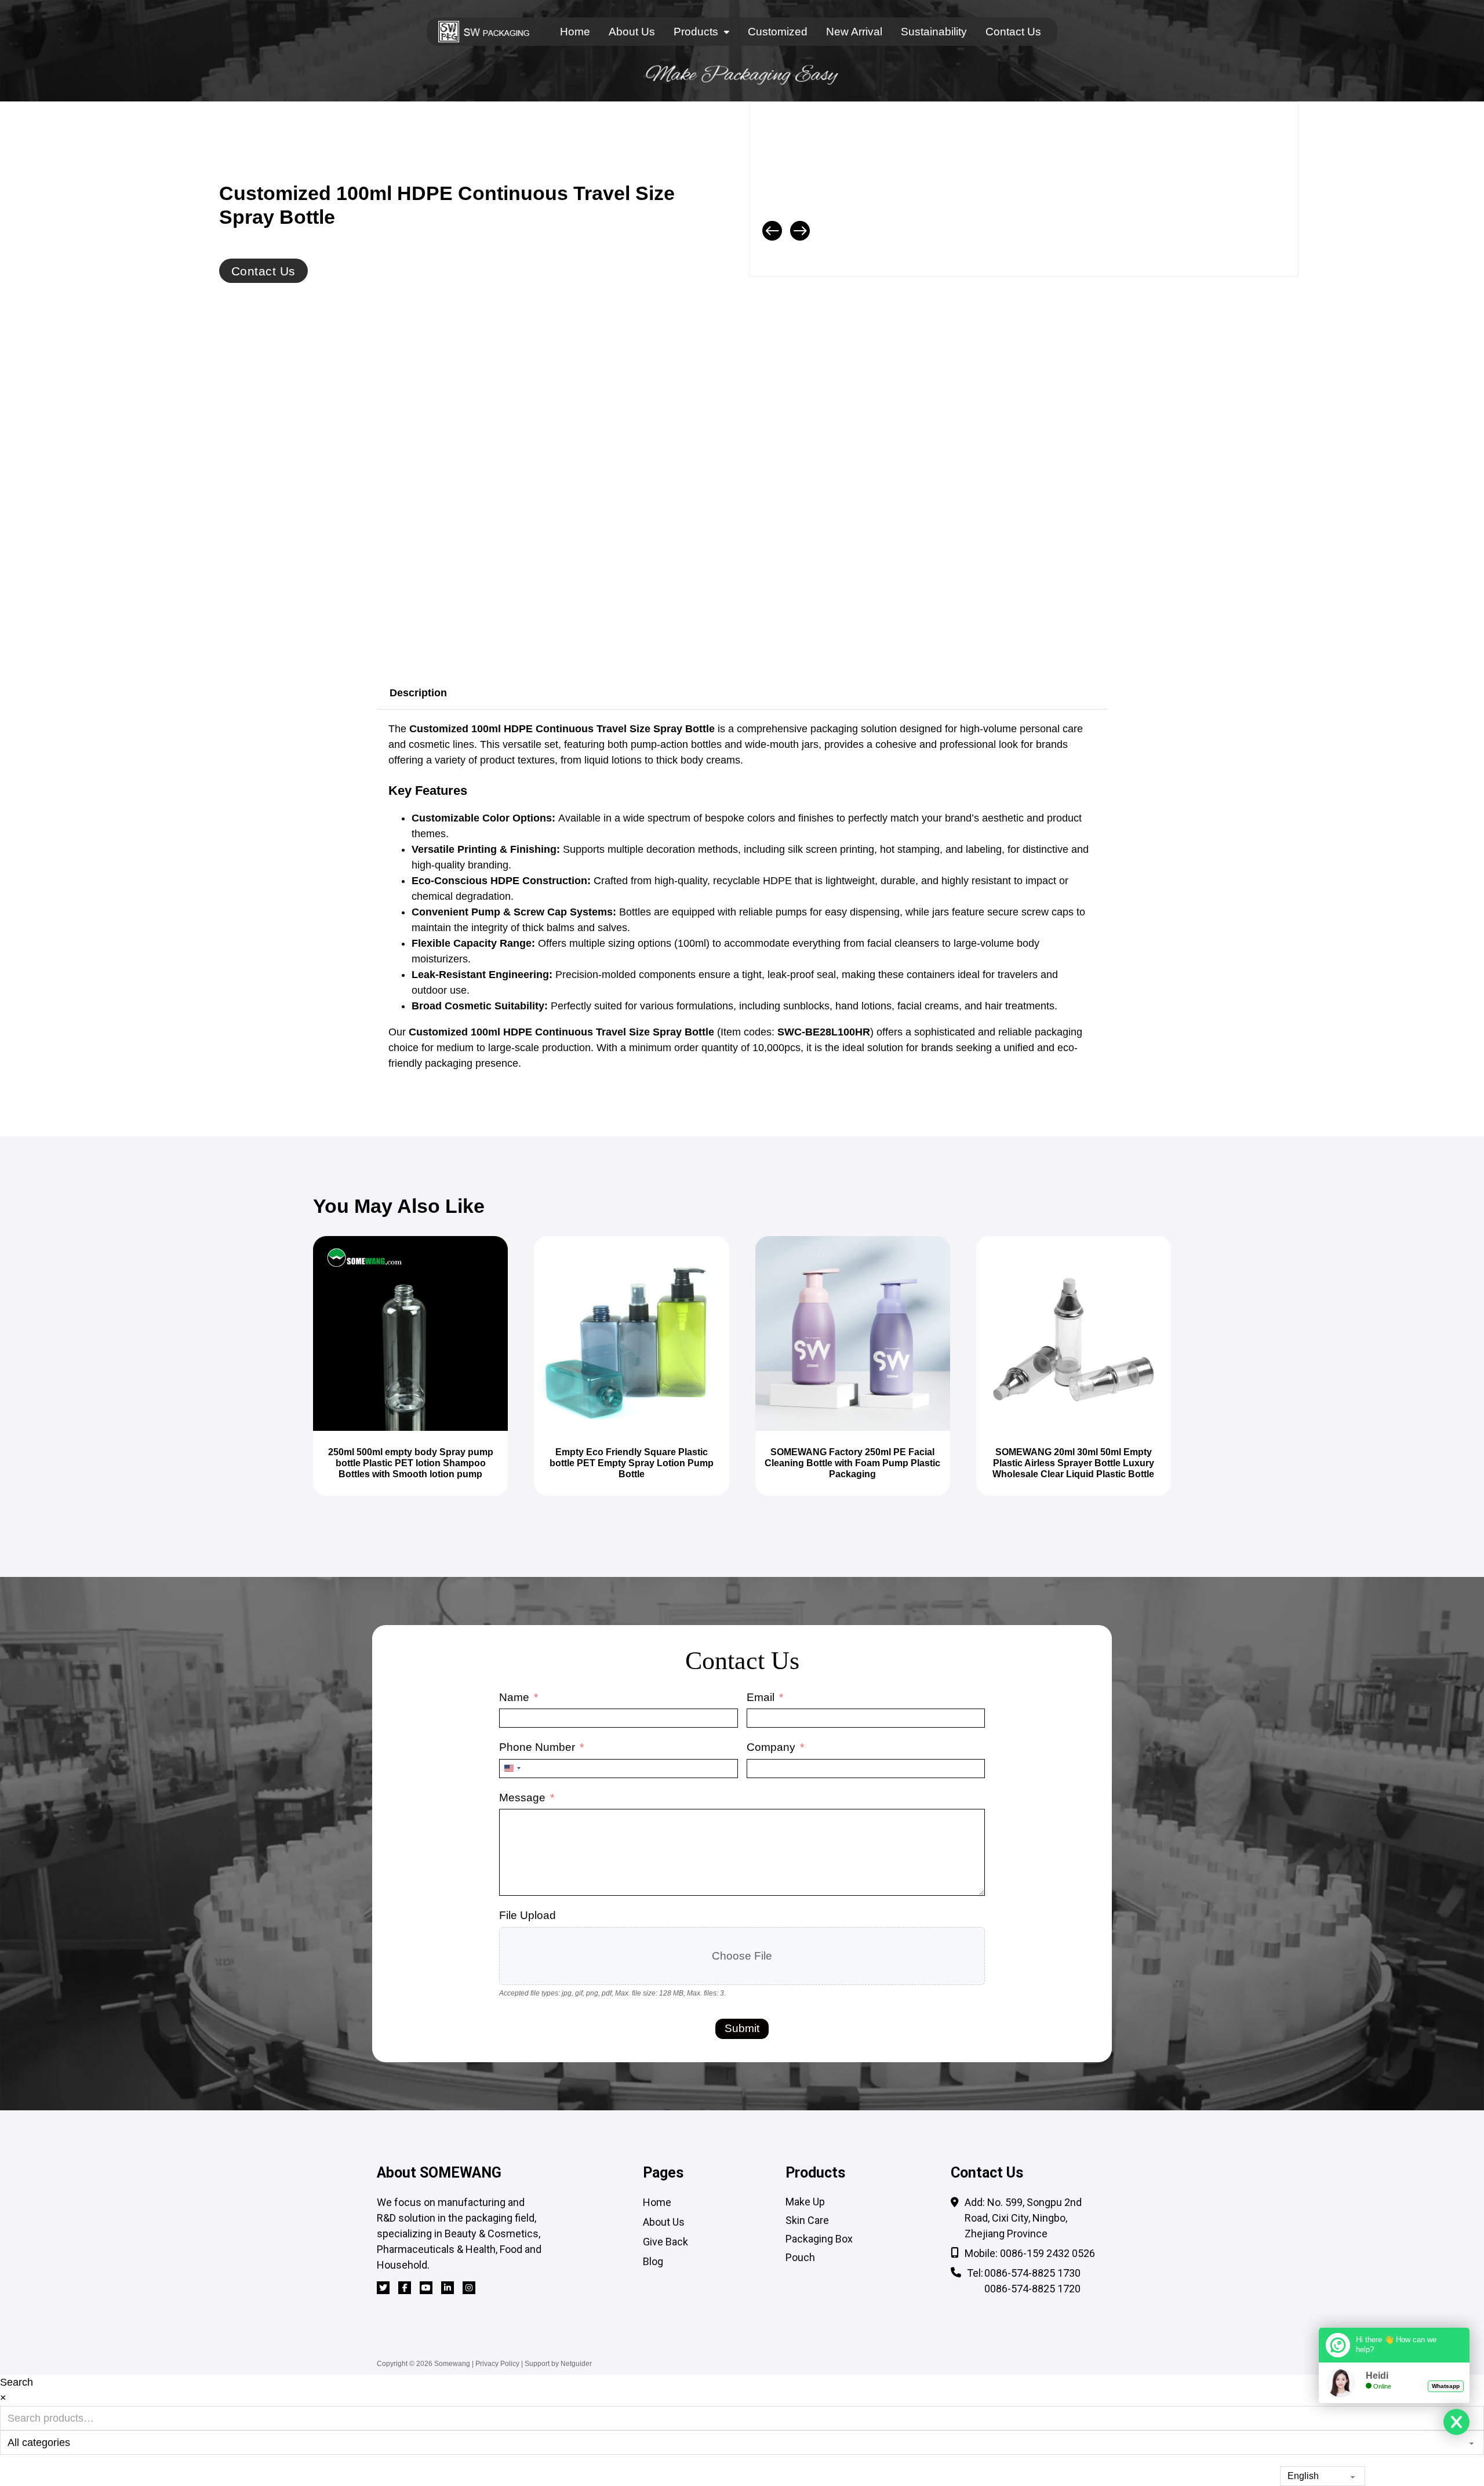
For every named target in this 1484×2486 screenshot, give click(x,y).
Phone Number (537, 1747)
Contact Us (1013, 32)
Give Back (665, 2242)
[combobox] (512, 1769)
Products (696, 32)
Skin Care (807, 2220)
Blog (653, 2261)
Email (761, 1697)
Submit (742, 2028)
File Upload (528, 1915)
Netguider (576, 2364)
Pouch (800, 2257)
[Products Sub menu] (727, 32)
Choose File (742, 1956)
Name (514, 1697)
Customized (778, 32)
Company (771, 1747)
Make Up (805, 2202)
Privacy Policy (497, 2364)
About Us (632, 32)
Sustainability (934, 32)
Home (575, 32)
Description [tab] (418, 693)
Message (522, 1798)
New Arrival (854, 32)
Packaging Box (819, 2239)
